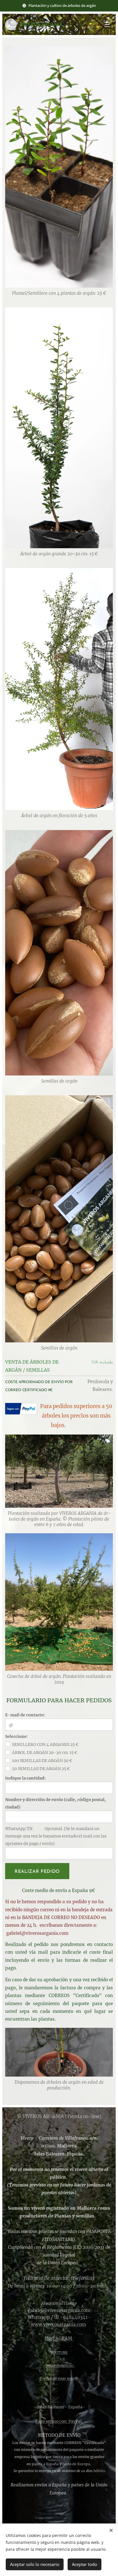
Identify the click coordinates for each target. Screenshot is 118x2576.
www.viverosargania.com (58, 2324)
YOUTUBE (59, 2353)
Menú (107, 24)
